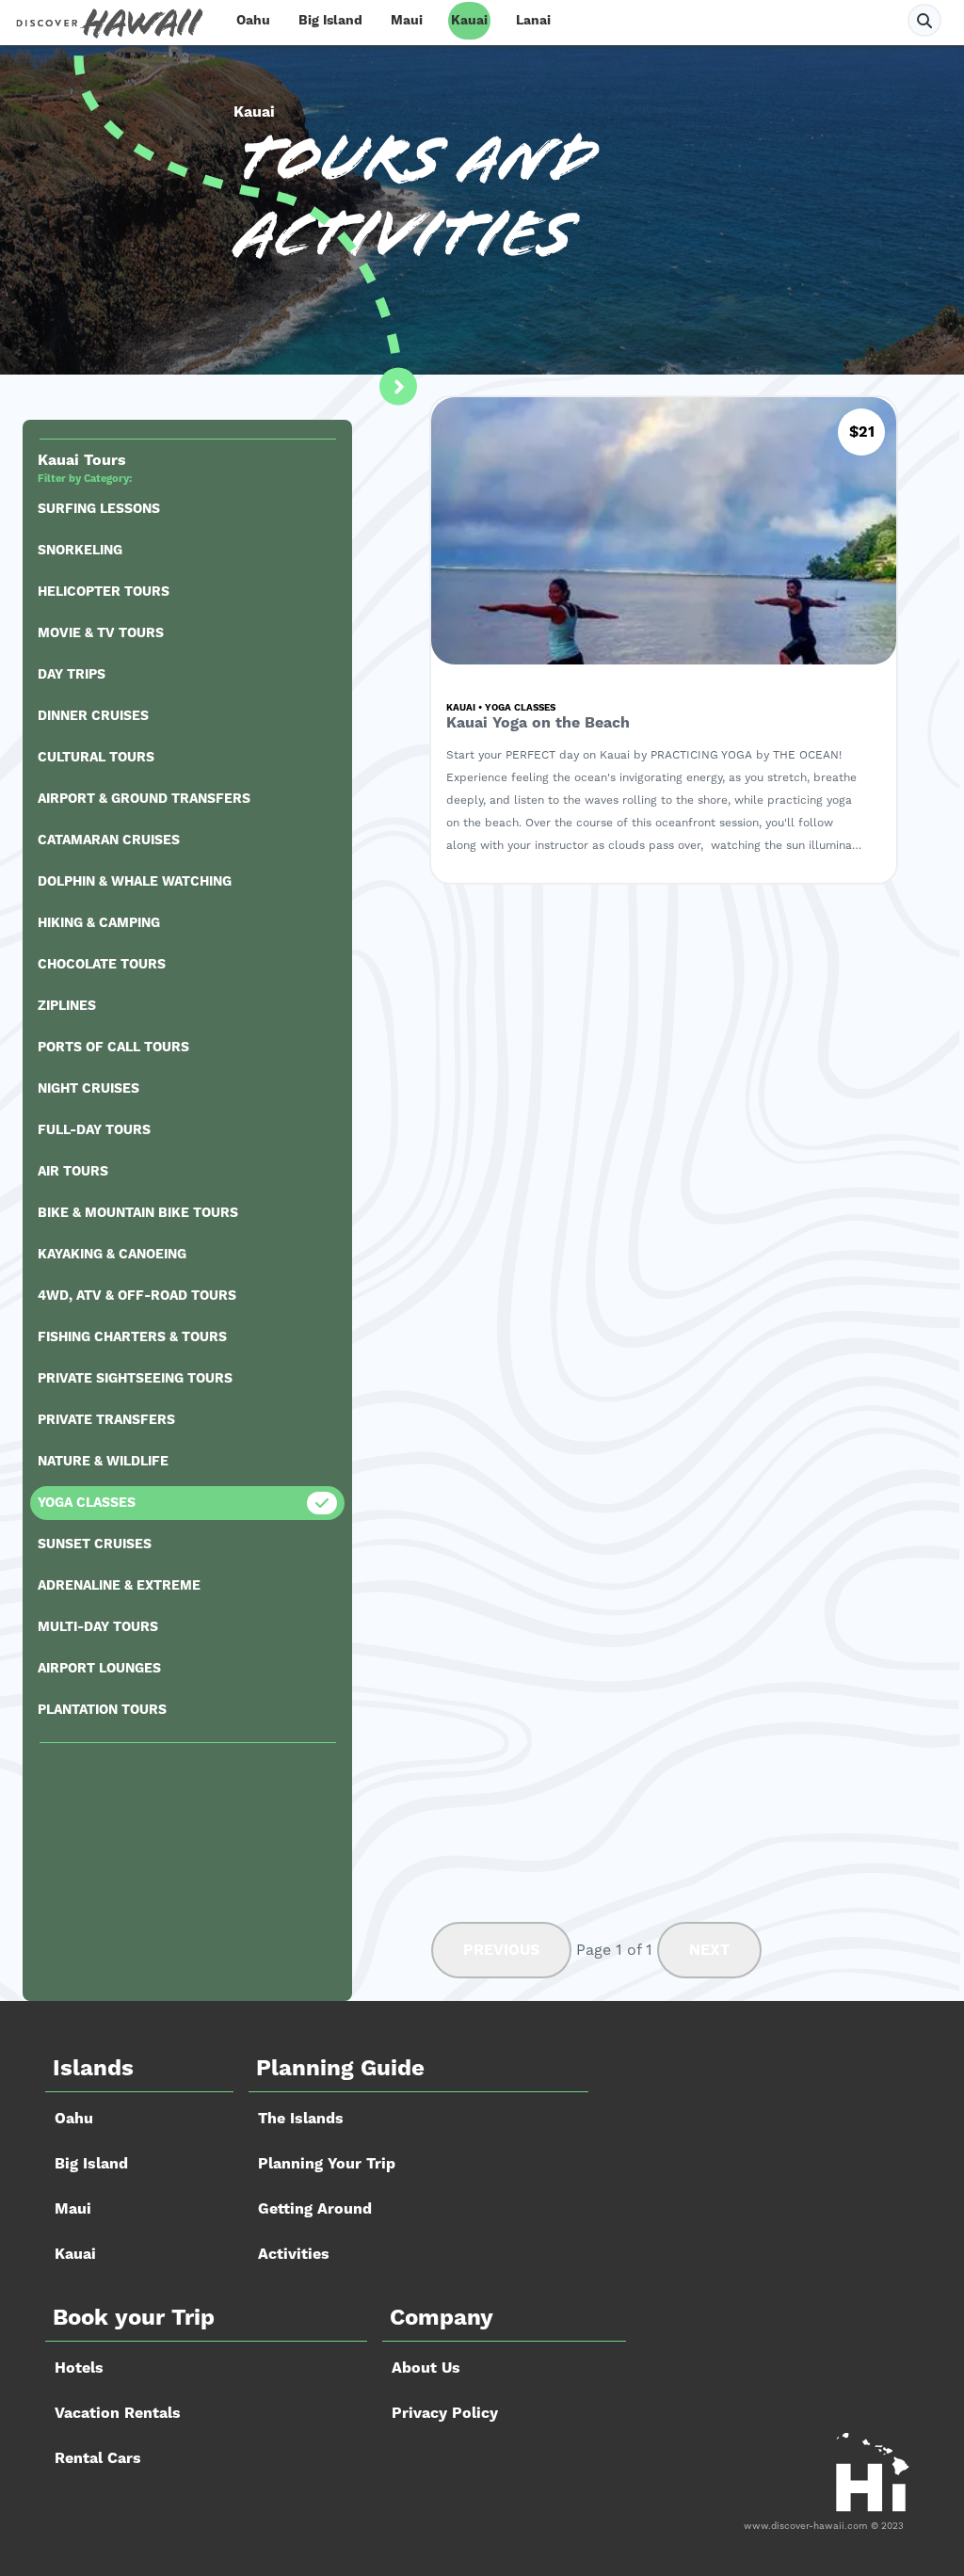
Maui (407, 21)
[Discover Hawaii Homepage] (109, 23)
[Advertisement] (188, 1872)
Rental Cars (98, 2458)
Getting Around (315, 2209)
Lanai (533, 21)
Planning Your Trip (327, 2164)
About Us (426, 2368)
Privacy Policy (445, 2413)
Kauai (469, 21)
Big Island (330, 21)
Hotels (79, 2368)
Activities (294, 2254)
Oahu (253, 21)
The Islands (301, 2119)
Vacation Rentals (118, 2413)
